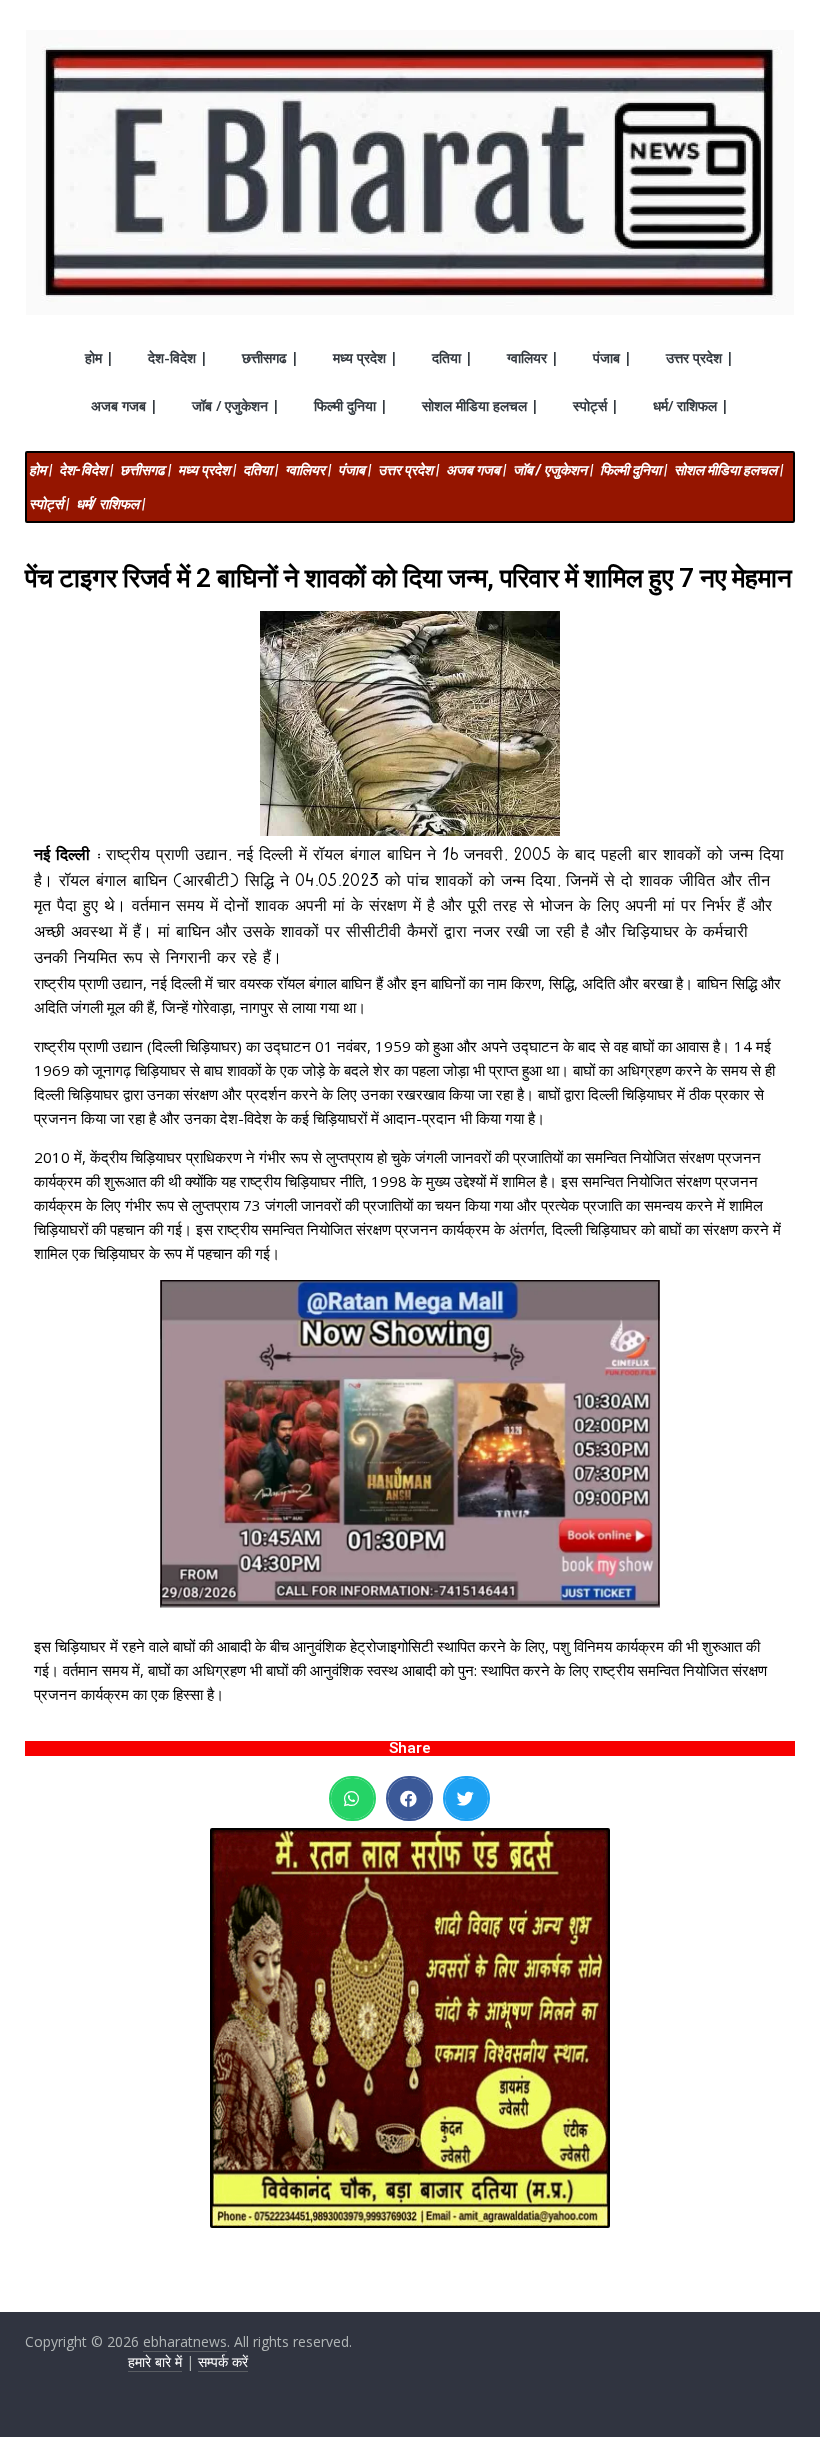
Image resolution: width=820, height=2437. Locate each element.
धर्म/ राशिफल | (691, 405)
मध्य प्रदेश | (365, 357)
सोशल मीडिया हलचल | (480, 405)
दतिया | (452, 357)
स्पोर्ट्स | (596, 405)
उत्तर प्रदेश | (700, 357)
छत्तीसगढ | (270, 357)
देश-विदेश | (178, 357)
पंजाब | (612, 357)
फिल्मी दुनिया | (351, 405)
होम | (99, 357)
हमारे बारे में (155, 2361)
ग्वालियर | (533, 357)
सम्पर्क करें (223, 2361)
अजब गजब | (124, 405)
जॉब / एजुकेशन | (236, 405)
